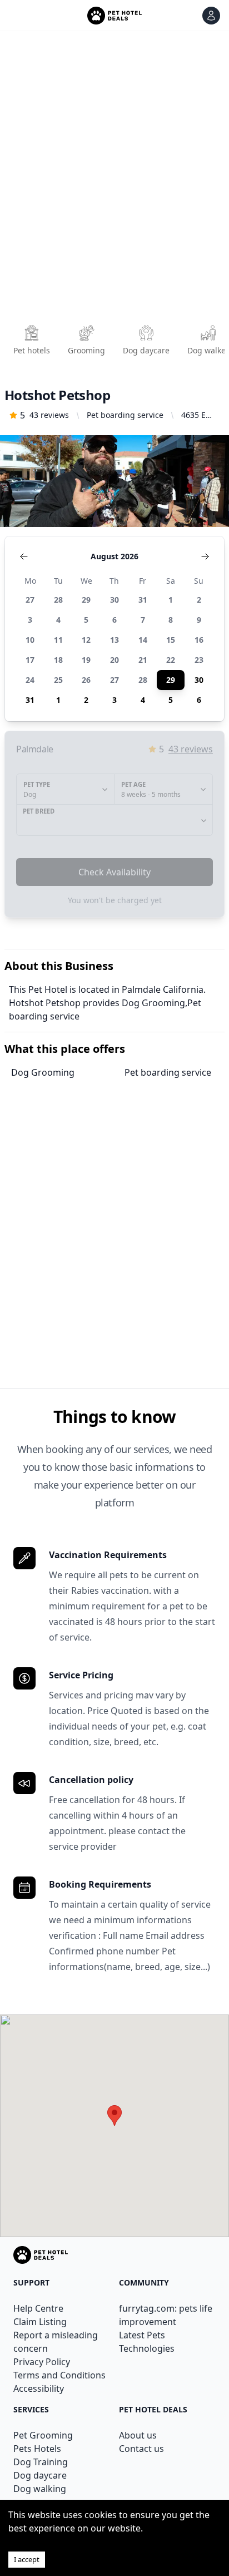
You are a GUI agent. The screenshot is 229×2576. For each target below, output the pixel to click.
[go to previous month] (24, 556)
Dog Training (41, 2462)
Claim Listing (40, 2322)
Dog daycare (40, 2475)
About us (138, 2435)
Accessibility (39, 2388)
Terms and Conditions (59, 2375)
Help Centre (38, 2308)
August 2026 (114, 556)
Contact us (141, 2449)
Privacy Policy (42, 2362)
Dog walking (40, 2489)
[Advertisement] (114, 181)
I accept (27, 2559)
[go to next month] (205, 556)
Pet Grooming (43, 2435)
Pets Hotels (37, 2449)
